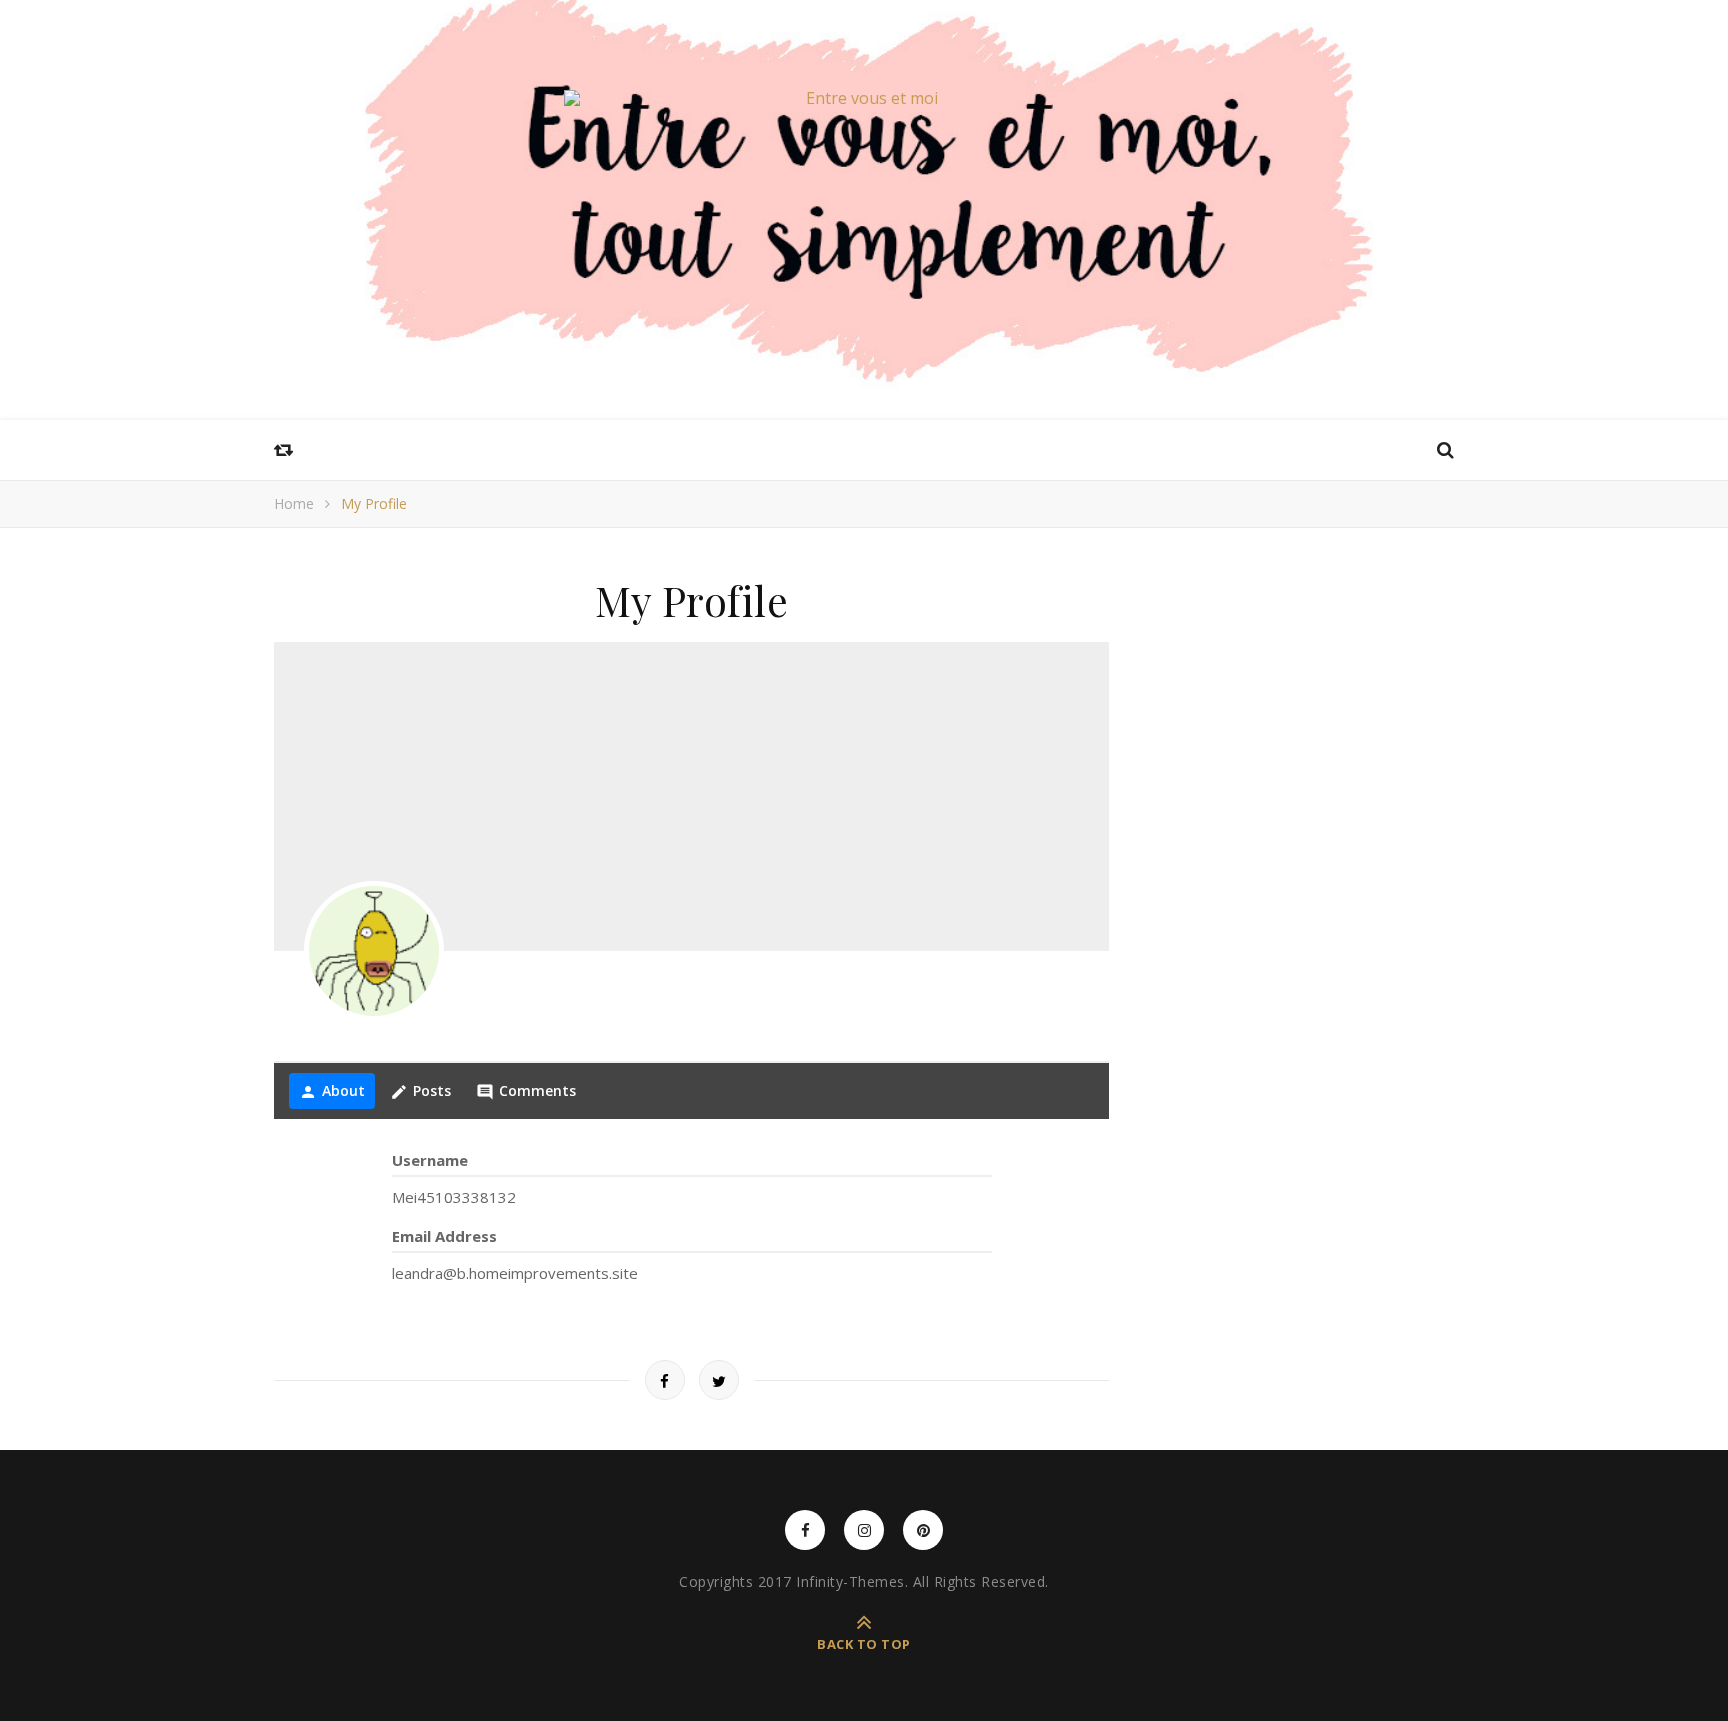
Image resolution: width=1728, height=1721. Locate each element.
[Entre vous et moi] (864, 98)
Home (294, 503)
